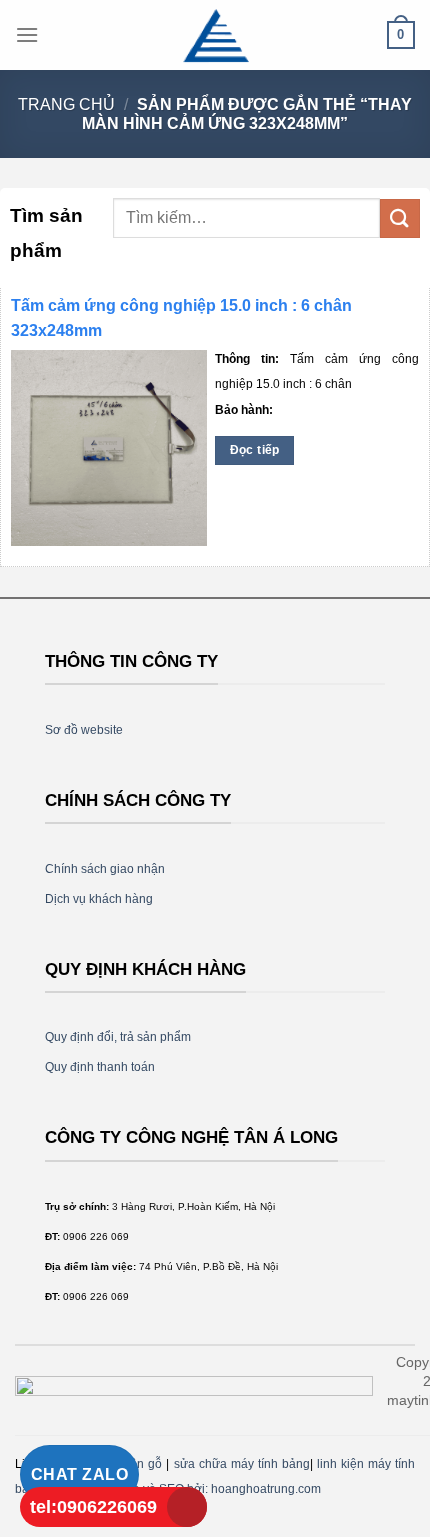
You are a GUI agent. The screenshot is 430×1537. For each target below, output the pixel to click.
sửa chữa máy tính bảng (242, 1464)
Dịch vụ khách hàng (99, 899)
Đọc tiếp (255, 450)
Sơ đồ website (84, 730)
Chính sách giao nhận (105, 869)
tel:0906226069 (93, 1507)
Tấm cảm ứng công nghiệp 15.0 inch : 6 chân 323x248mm (181, 318)
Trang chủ (66, 104)
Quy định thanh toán (100, 1067)
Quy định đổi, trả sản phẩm (118, 1037)
